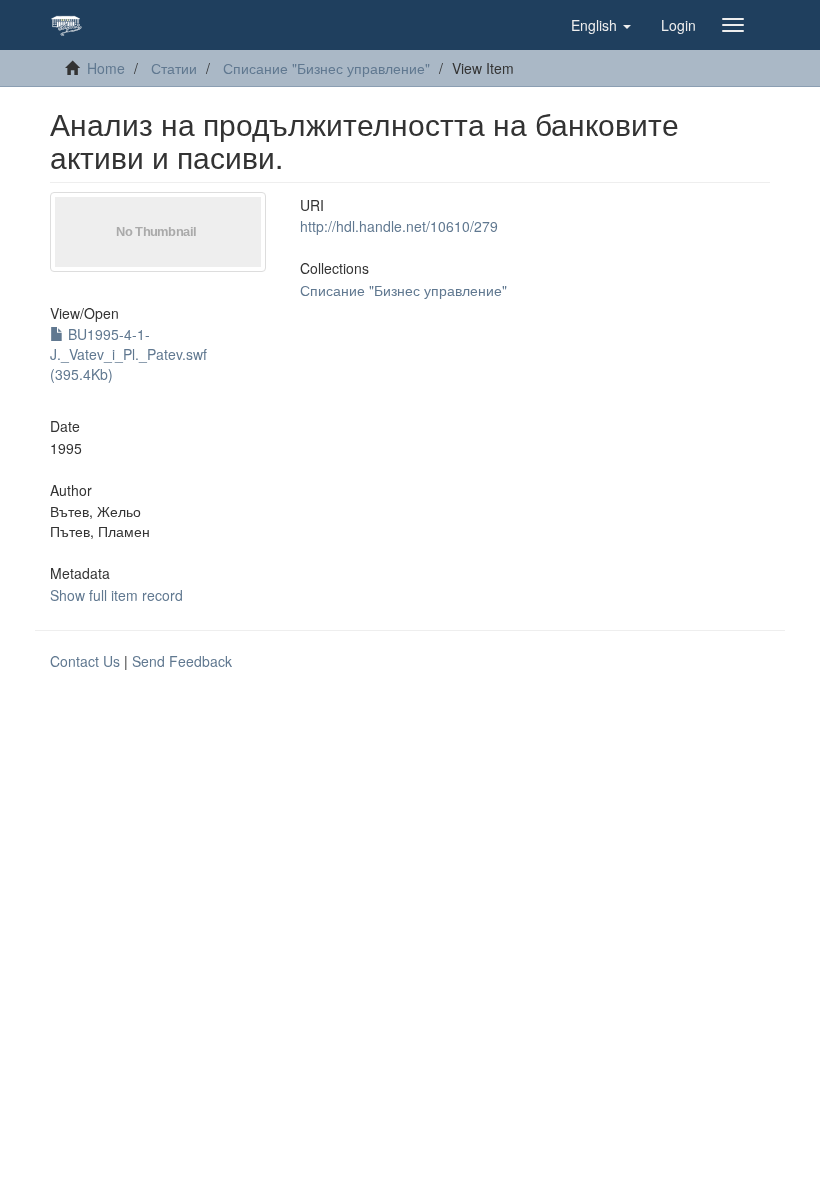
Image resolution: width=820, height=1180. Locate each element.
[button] (601, 25)
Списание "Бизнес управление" (326, 68)
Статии (174, 68)
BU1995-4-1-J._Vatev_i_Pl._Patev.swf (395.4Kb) (128, 354)
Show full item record (116, 595)
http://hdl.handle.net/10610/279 (399, 226)
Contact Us (85, 661)
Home (106, 68)
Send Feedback (182, 661)
